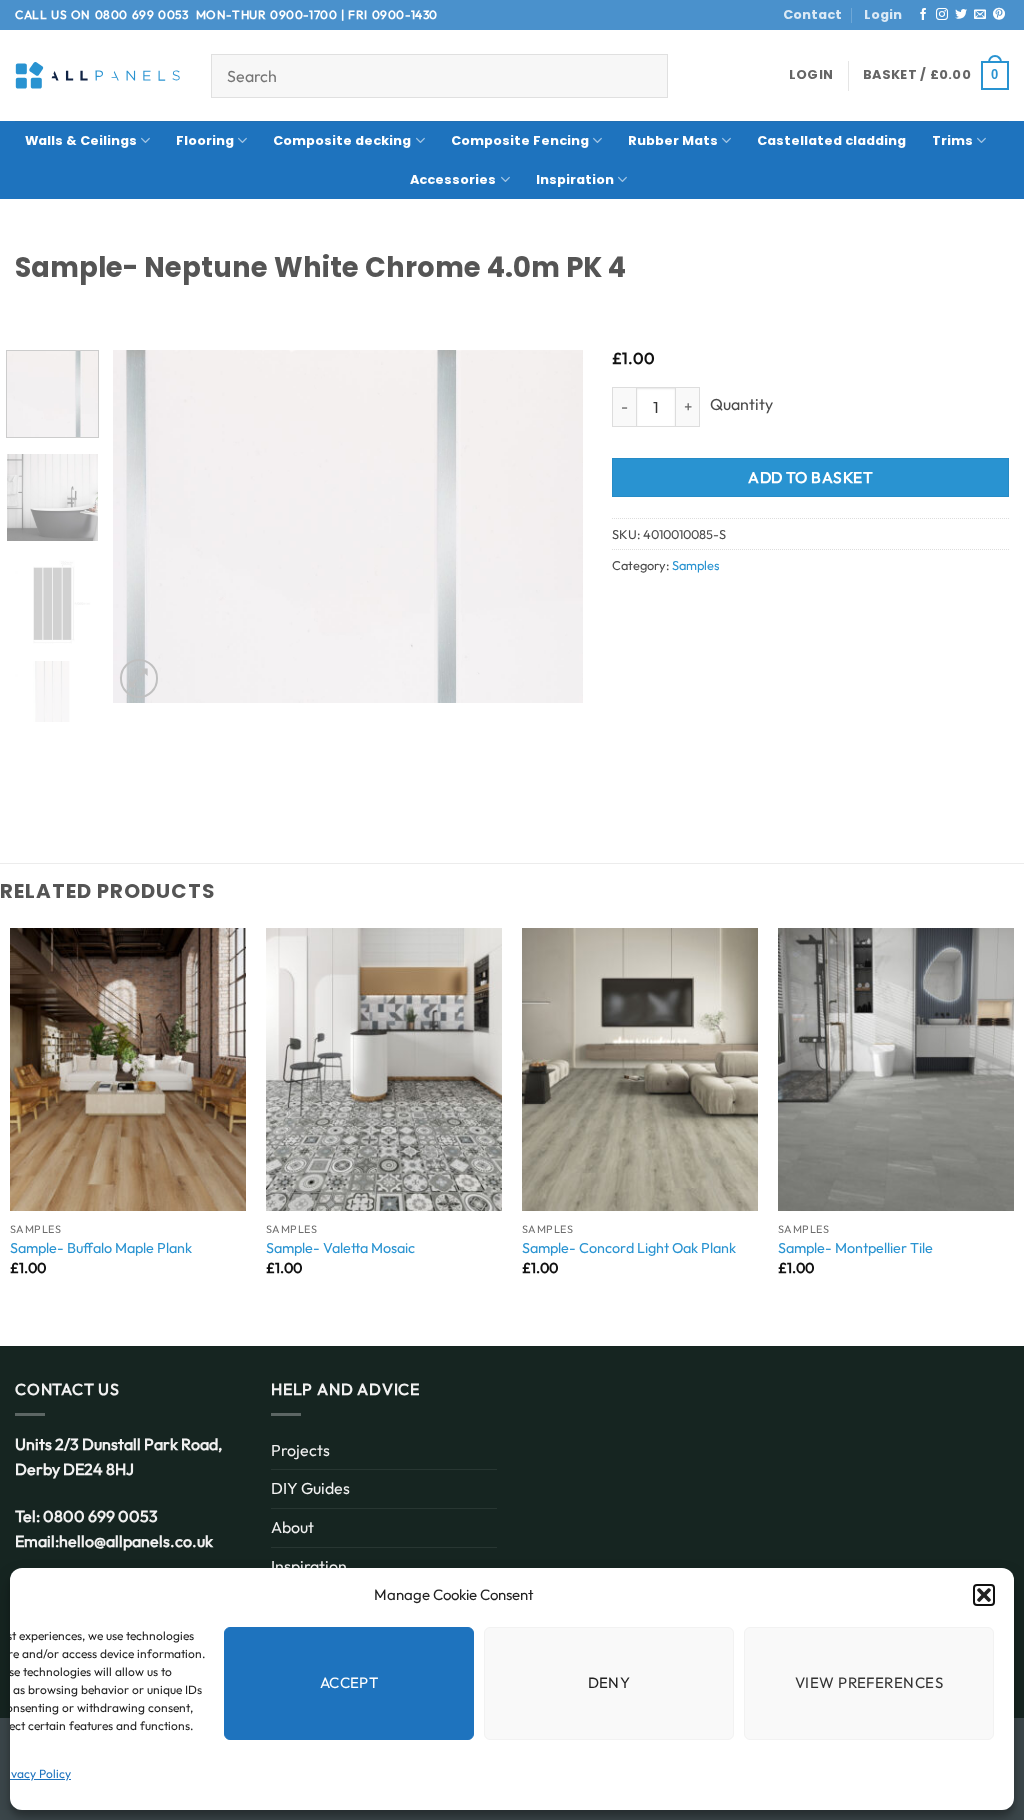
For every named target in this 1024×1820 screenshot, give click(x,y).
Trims (952, 140)
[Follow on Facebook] (923, 15)
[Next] (548, 526)
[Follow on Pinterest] (999, 15)
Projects (300, 1450)
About (292, 1527)
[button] (984, 1595)
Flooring (205, 140)
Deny (609, 1682)
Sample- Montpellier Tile (855, 1248)
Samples (695, 565)
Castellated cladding (831, 140)
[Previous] (147, 526)
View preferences (869, 1682)
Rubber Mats (673, 140)
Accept (349, 1682)
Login (883, 14)
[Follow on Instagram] (942, 15)
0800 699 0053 (142, 14)
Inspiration (575, 179)
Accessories (453, 179)
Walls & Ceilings (81, 140)
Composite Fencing (520, 140)
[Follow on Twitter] (961, 15)
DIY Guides (310, 1488)
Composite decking (342, 140)
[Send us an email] (980, 15)
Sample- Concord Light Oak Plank (629, 1248)
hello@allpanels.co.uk (136, 1541)
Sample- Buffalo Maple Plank (101, 1248)
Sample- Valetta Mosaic (340, 1248)
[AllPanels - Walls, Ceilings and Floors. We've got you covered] (98, 75)
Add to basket (810, 477)
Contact (812, 14)
